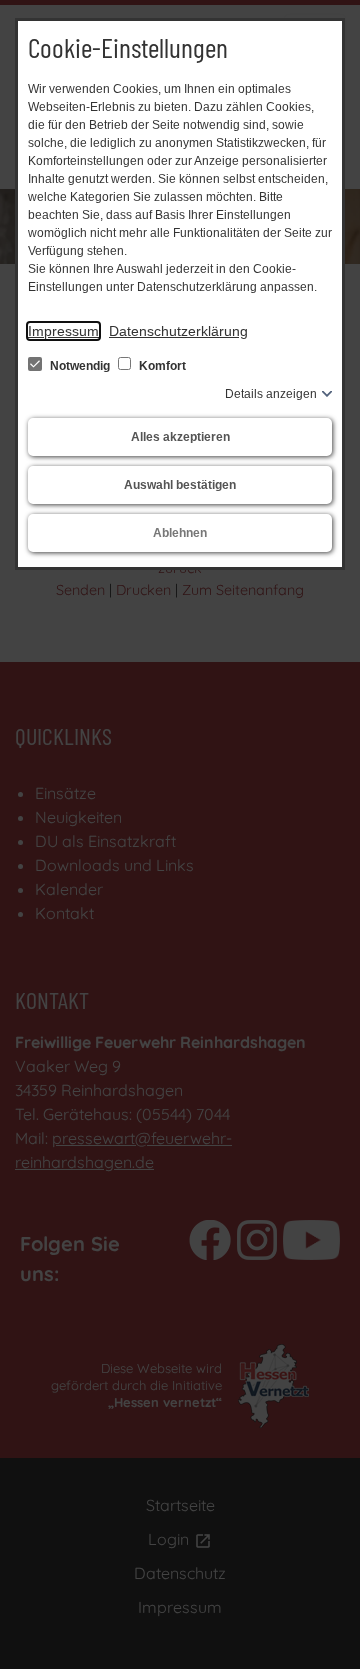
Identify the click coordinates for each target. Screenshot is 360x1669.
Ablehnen (180, 533)
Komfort (161, 366)
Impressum (63, 331)
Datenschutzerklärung (178, 331)
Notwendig (80, 366)
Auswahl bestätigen (180, 485)
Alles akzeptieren (180, 437)
